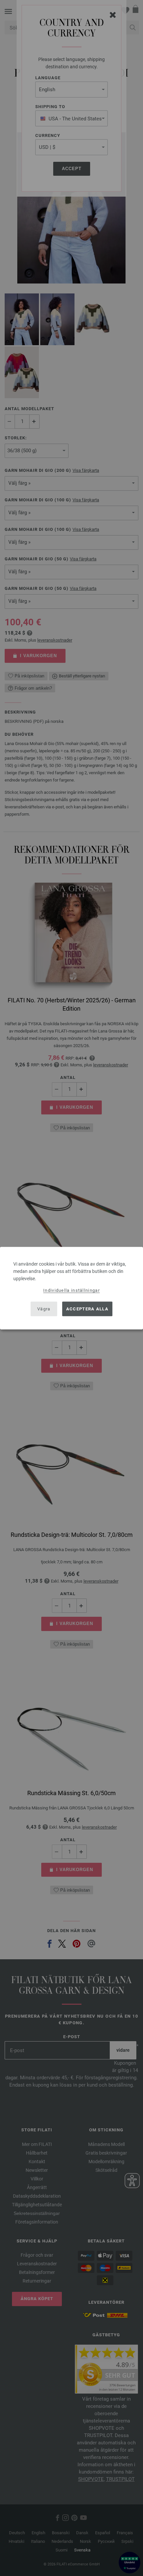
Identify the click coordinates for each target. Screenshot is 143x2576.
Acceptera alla (87, 1309)
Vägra (44, 1309)
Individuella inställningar (71, 1290)
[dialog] (71, 1288)
